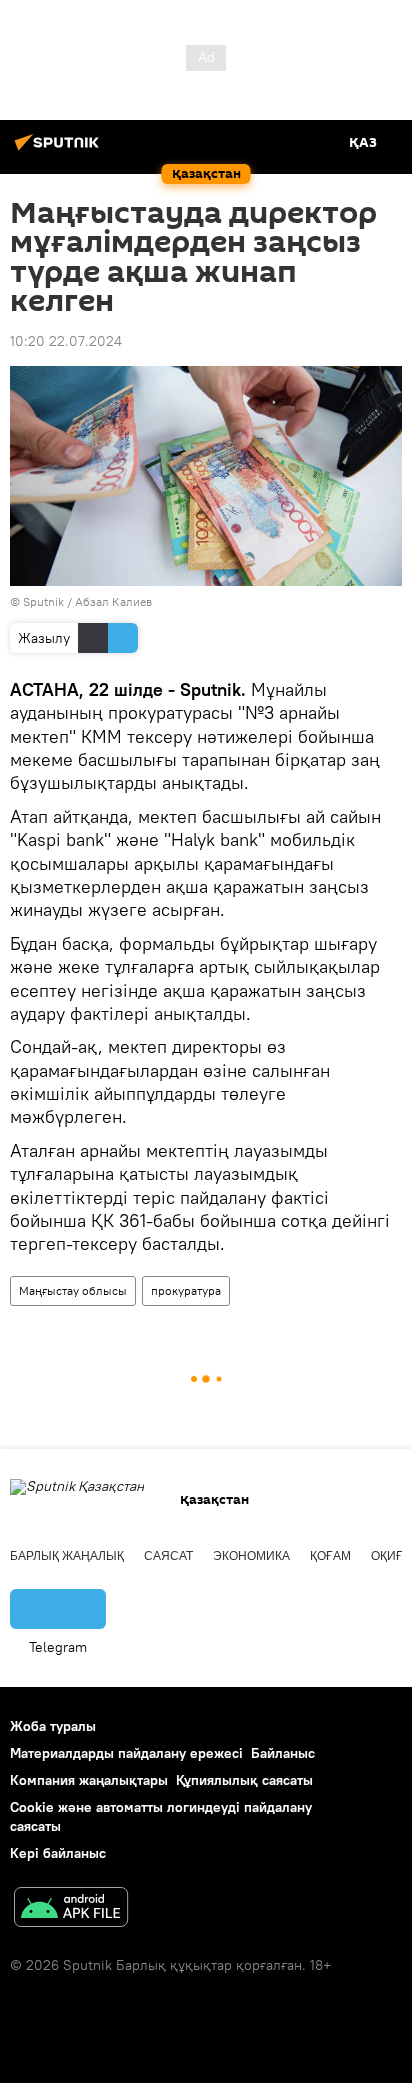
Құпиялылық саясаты (244, 1780)
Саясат (168, 1556)
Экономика (251, 1556)
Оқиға (391, 1556)
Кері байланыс (58, 1853)
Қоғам (330, 1556)
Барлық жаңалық (67, 1556)
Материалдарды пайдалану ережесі (126, 1753)
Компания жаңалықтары (89, 1780)
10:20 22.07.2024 (66, 341)
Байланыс (283, 1753)
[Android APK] (71, 1909)
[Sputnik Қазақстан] (60, 150)
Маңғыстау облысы (73, 1290)
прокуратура (186, 1290)
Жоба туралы (53, 1726)
